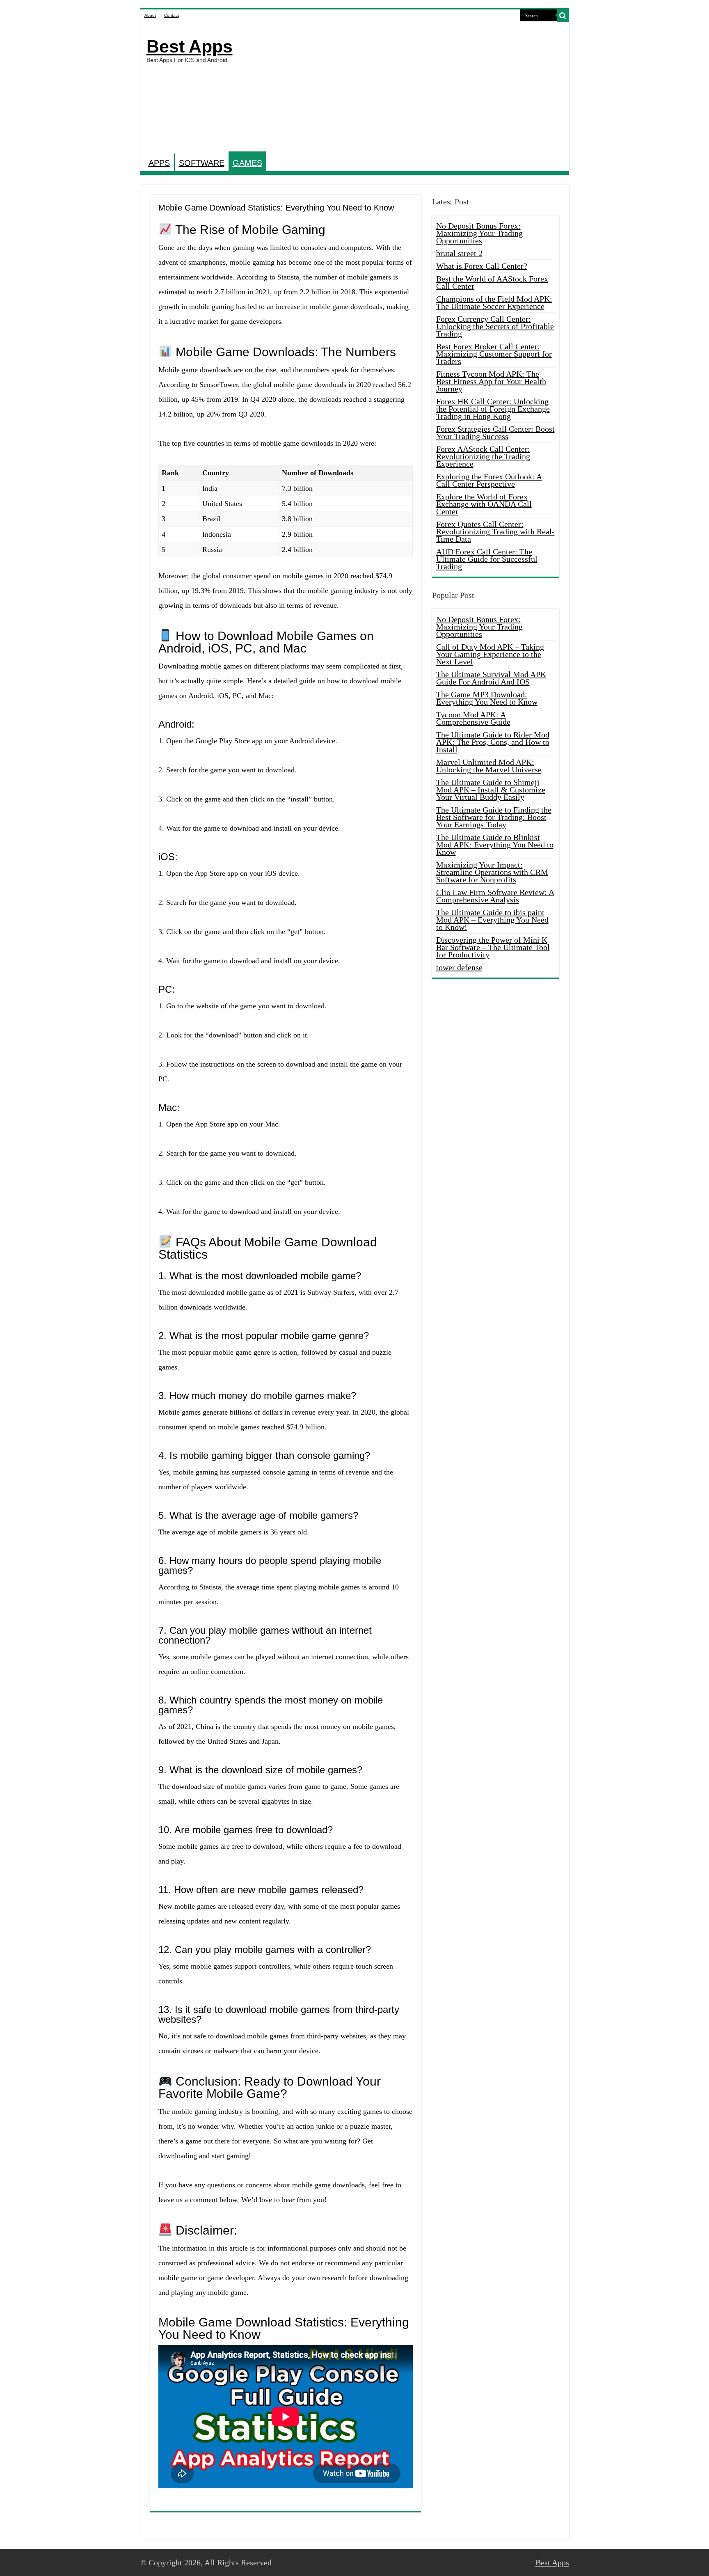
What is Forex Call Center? (482, 266)
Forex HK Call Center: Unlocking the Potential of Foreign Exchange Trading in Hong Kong (493, 409)
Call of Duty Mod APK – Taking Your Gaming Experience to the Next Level (490, 654)
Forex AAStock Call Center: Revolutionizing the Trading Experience (483, 456)
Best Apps (190, 46)
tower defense (459, 967)
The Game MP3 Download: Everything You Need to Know (487, 698)
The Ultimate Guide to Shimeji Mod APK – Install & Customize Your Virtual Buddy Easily (491, 790)
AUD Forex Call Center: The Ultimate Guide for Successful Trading (487, 559)
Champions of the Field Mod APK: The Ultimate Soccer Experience (494, 302)
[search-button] (563, 16)
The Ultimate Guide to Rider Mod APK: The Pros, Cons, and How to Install (493, 742)
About (150, 15)
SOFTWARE (202, 163)
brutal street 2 (459, 253)
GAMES (247, 163)
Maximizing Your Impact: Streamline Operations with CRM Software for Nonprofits (492, 872)
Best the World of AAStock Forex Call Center (492, 282)
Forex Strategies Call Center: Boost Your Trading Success (495, 433)
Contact (172, 15)
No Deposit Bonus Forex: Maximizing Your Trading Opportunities (479, 233)
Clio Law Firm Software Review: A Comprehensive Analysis (495, 896)
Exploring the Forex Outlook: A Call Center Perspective (489, 480)
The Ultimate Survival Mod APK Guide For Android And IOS (491, 678)
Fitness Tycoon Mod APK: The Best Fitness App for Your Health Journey (491, 381)
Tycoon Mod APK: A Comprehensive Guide (473, 718)
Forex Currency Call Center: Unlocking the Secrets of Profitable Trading (495, 326)
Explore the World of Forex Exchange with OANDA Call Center (484, 504)
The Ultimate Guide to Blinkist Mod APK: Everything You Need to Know (495, 845)
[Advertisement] (414, 88)
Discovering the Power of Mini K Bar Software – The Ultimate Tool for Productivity (493, 947)
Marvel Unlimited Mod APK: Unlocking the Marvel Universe (489, 766)
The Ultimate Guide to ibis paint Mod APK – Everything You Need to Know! (492, 920)
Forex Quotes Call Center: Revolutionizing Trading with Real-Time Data (495, 531)
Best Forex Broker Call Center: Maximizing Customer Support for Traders (494, 354)
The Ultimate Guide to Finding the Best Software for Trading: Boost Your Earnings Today (494, 817)
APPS (159, 163)
